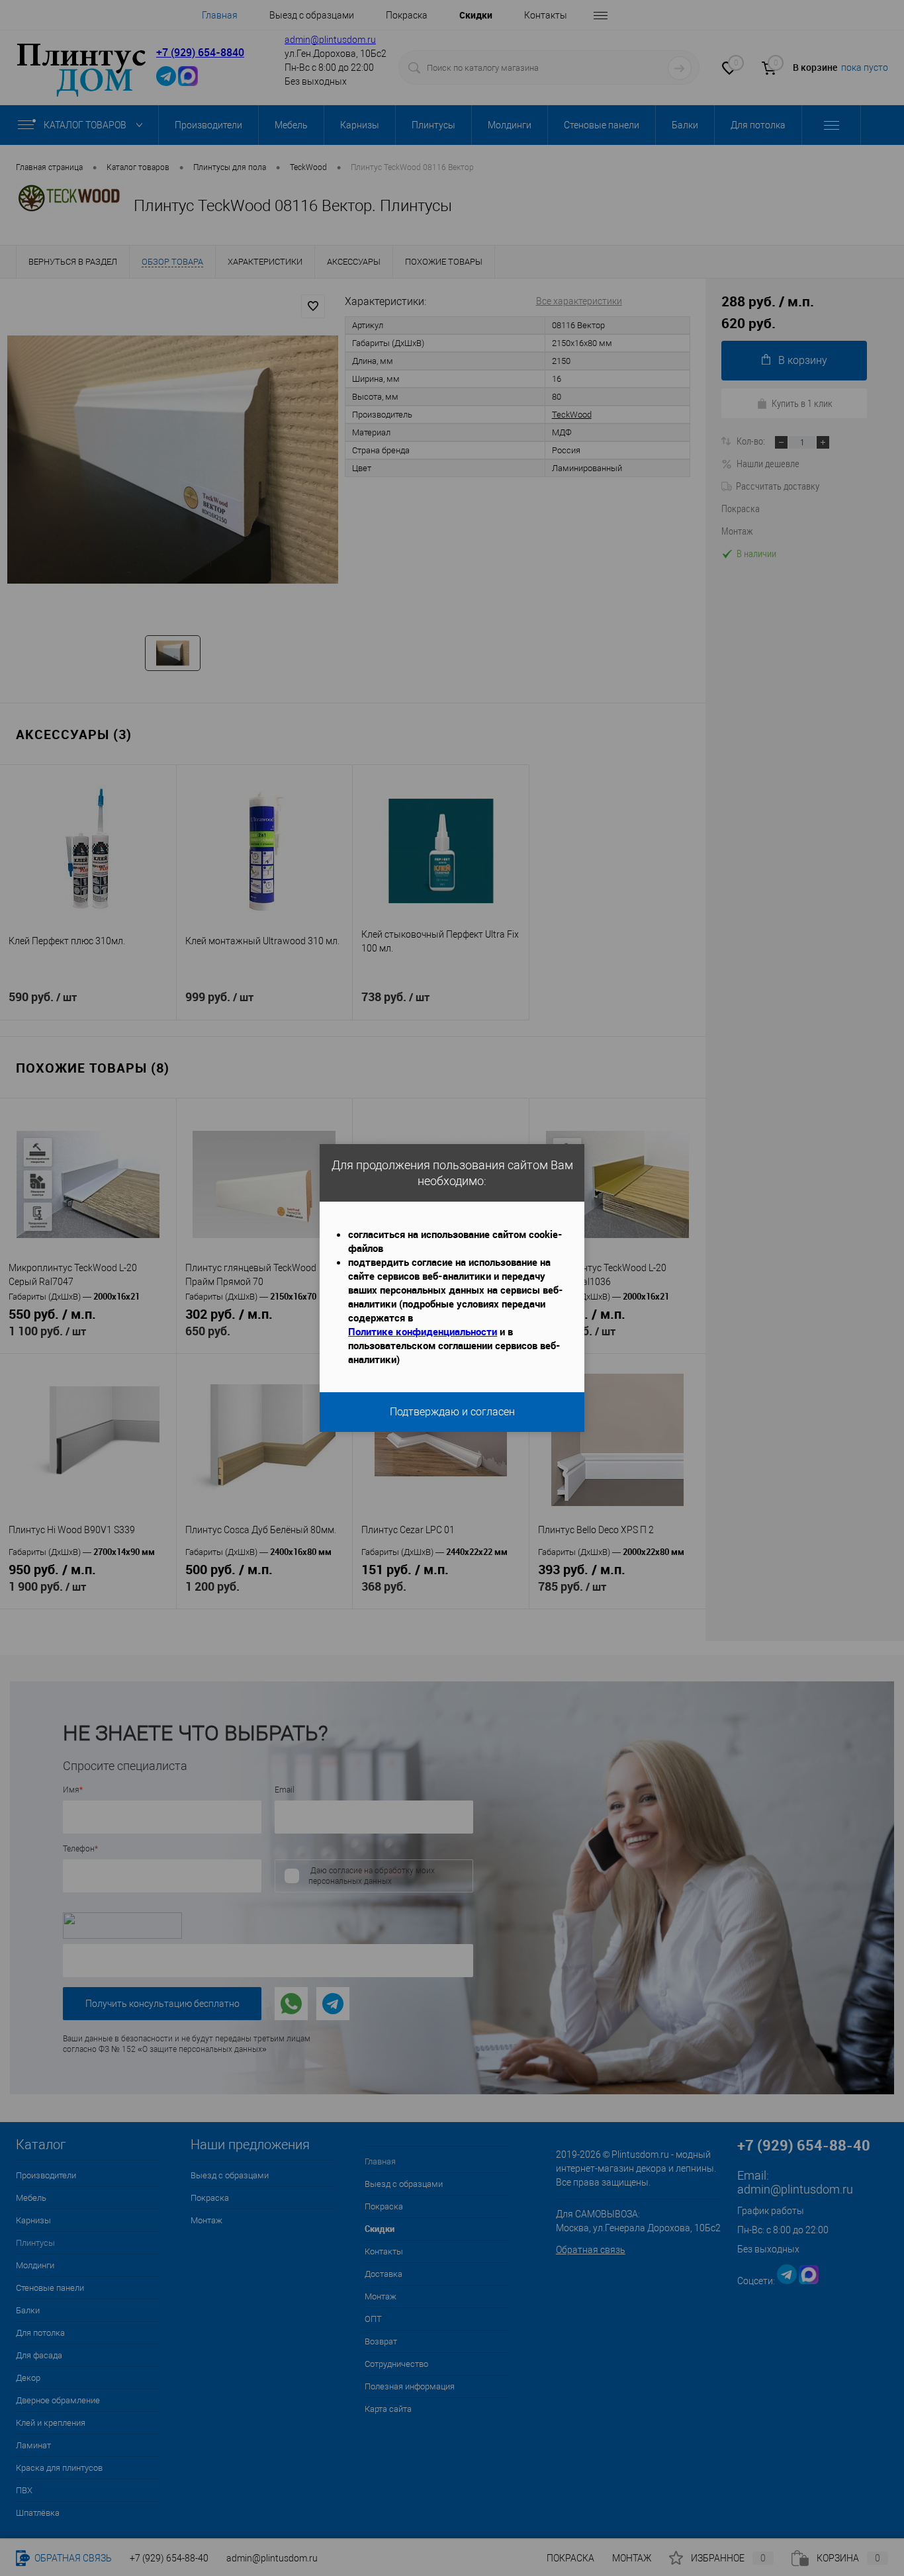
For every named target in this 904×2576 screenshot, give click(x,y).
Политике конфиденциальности (423, 1331)
